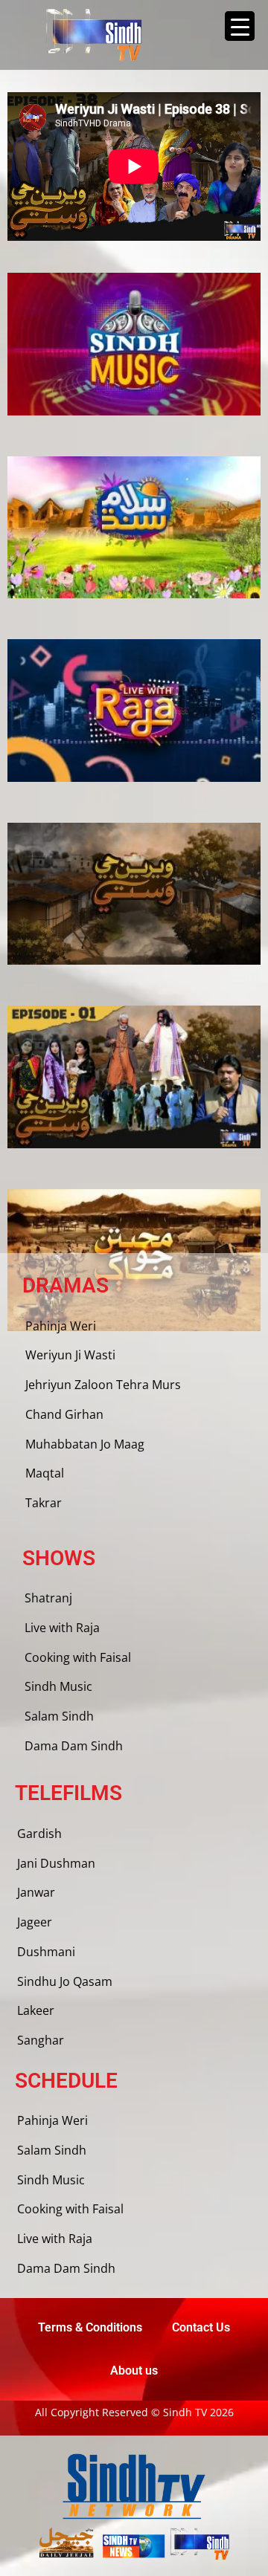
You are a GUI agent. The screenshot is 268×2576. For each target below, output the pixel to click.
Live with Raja (62, 1628)
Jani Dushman (56, 1863)
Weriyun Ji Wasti (70, 1355)
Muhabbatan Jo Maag (85, 1444)
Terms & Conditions (90, 2327)
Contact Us (201, 2327)
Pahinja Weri (61, 1326)
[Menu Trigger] (240, 26)
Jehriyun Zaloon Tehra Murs (103, 1385)
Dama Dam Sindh (74, 1746)
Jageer (35, 1922)
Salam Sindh (59, 1716)
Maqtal (45, 1473)
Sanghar (41, 2040)
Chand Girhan (64, 1414)
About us (134, 2370)
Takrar (44, 1503)
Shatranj (48, 1598)
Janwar (36, 1892)
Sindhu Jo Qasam (65, 1981)
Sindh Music (58, 1686)
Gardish (39, 1834)
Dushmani (46, 1952)
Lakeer (36, 2010)
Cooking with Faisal (78, 1657)
